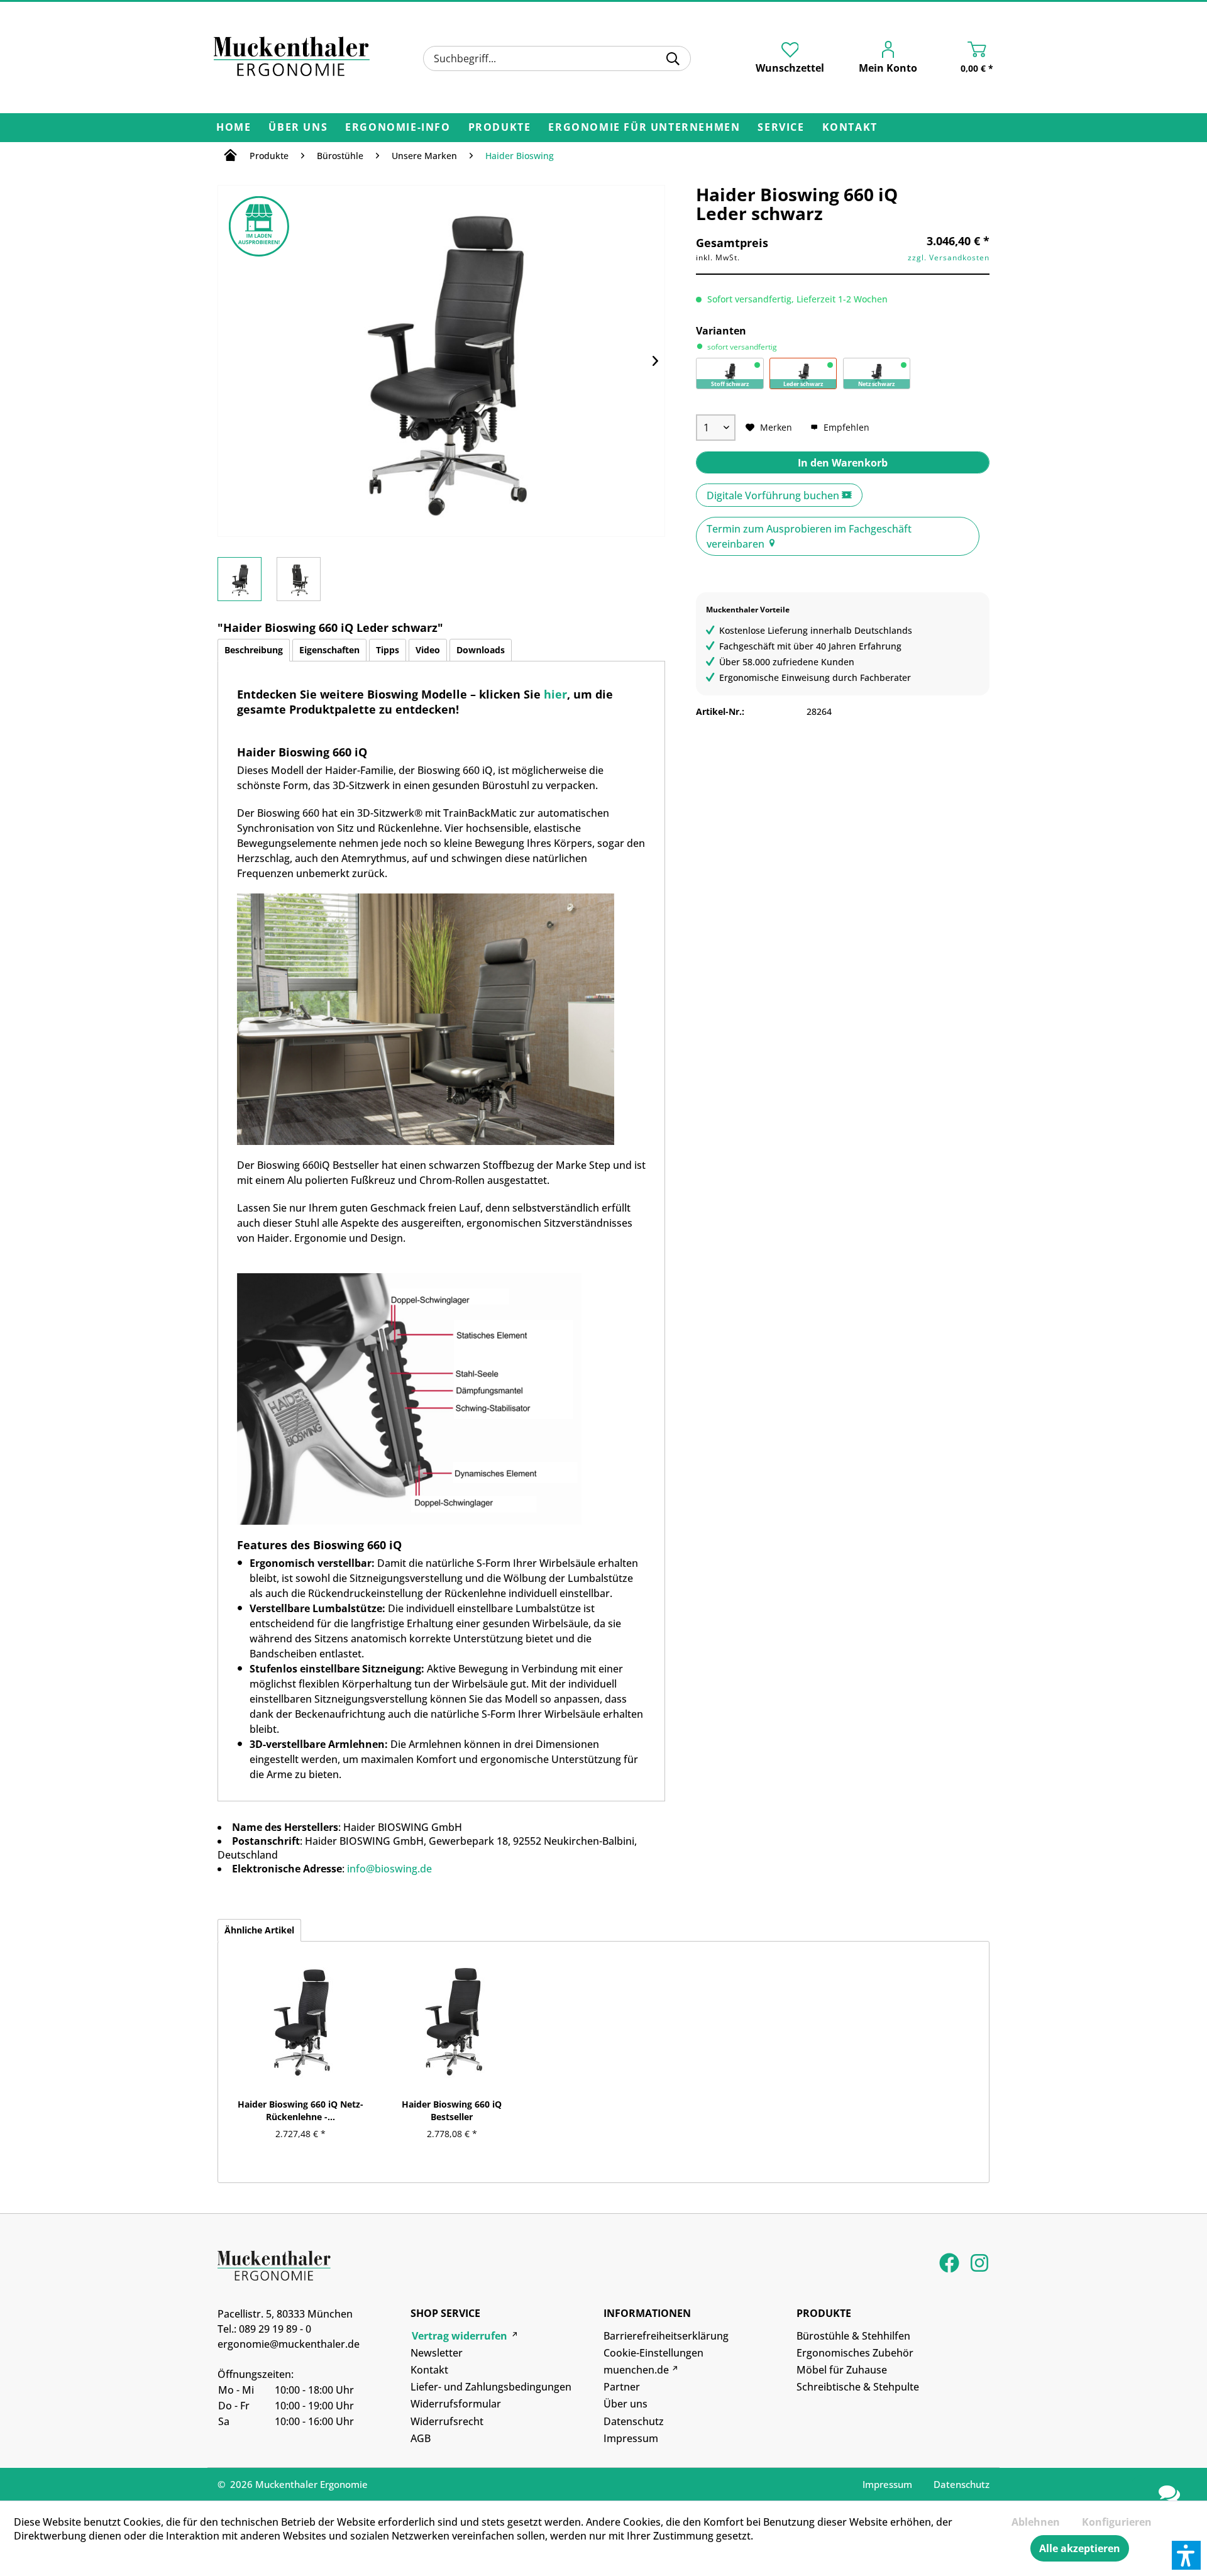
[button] (1186, 2555)
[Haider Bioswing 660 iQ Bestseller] (452, 2020)
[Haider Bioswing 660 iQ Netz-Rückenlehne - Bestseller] (300, 2020)
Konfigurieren (1117, 2522)
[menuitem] (557, 58)
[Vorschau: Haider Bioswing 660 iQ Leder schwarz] (240, 579)
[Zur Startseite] (230, 157)
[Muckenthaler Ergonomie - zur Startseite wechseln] (292, 57)
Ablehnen (1036, 2522)
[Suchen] (673, 58)
